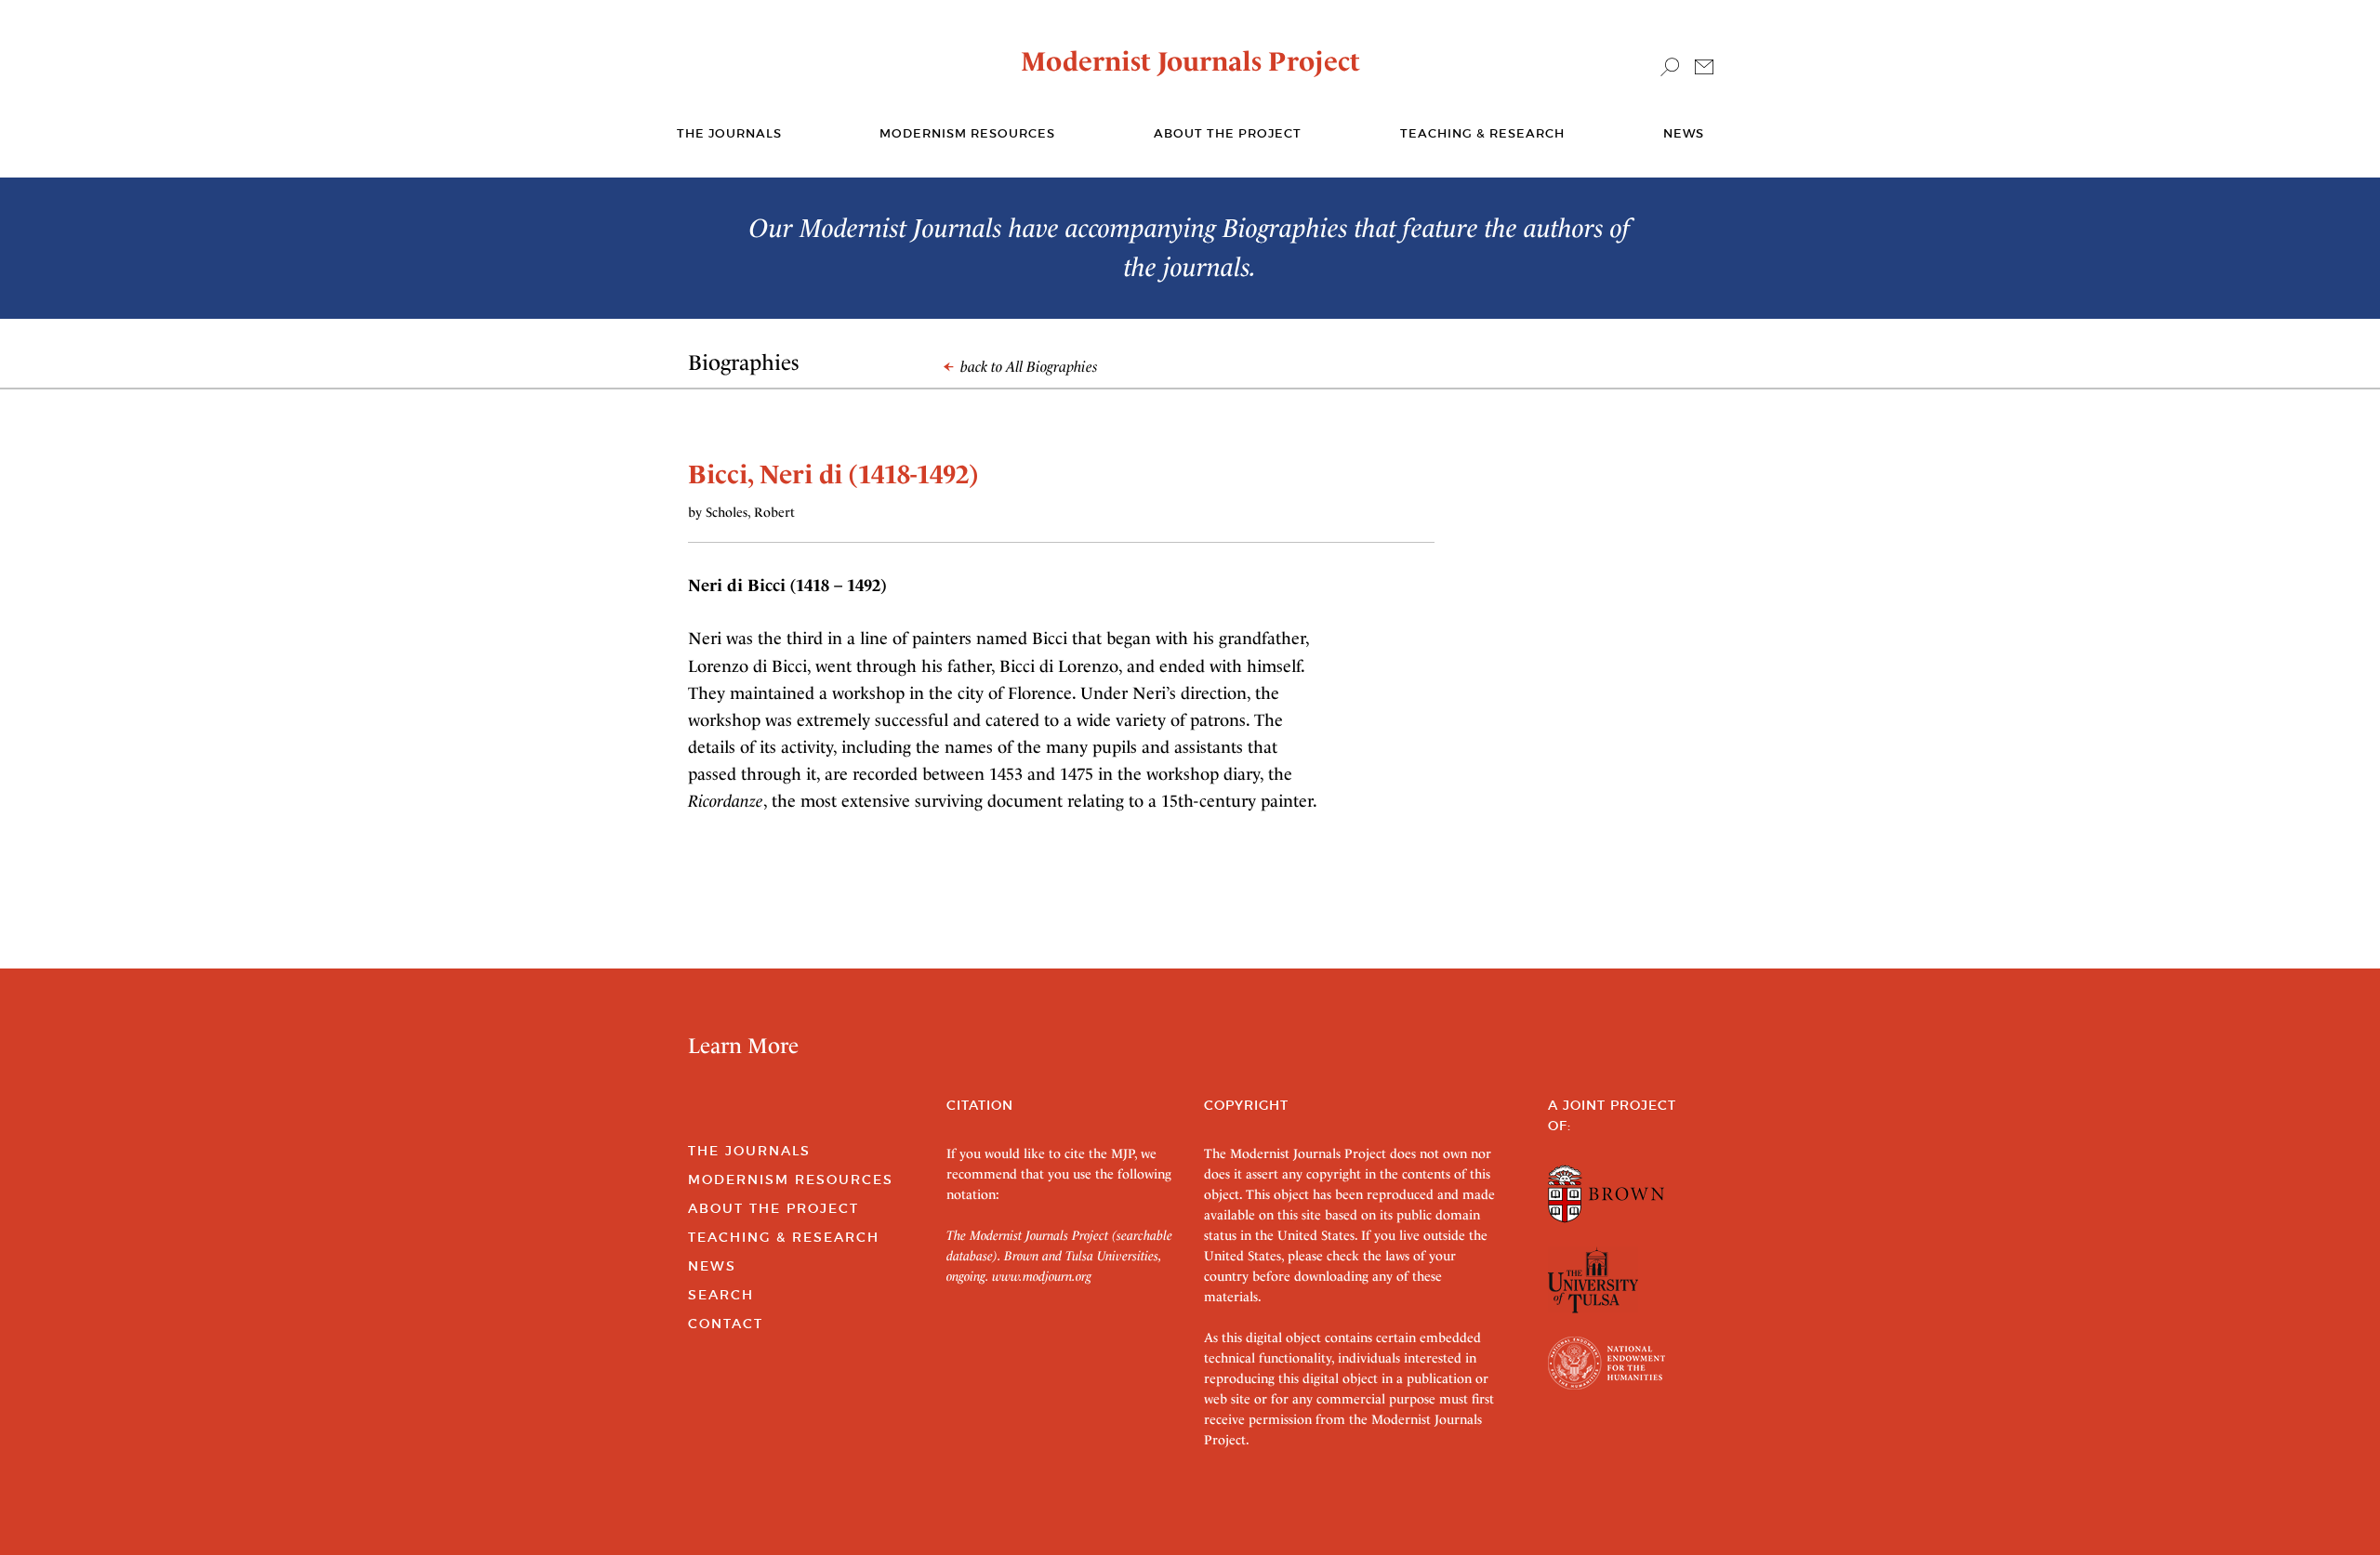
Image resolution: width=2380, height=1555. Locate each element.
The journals (729, 133)
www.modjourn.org (1042, 1276)
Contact (726, 1324)
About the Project (1228, 133)
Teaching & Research (1482, 133)
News (1684, 133)
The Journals (749, 1151)
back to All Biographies (1027, 367)
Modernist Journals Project (1190, 61)
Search (721, 1295)
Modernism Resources (967, 133)
